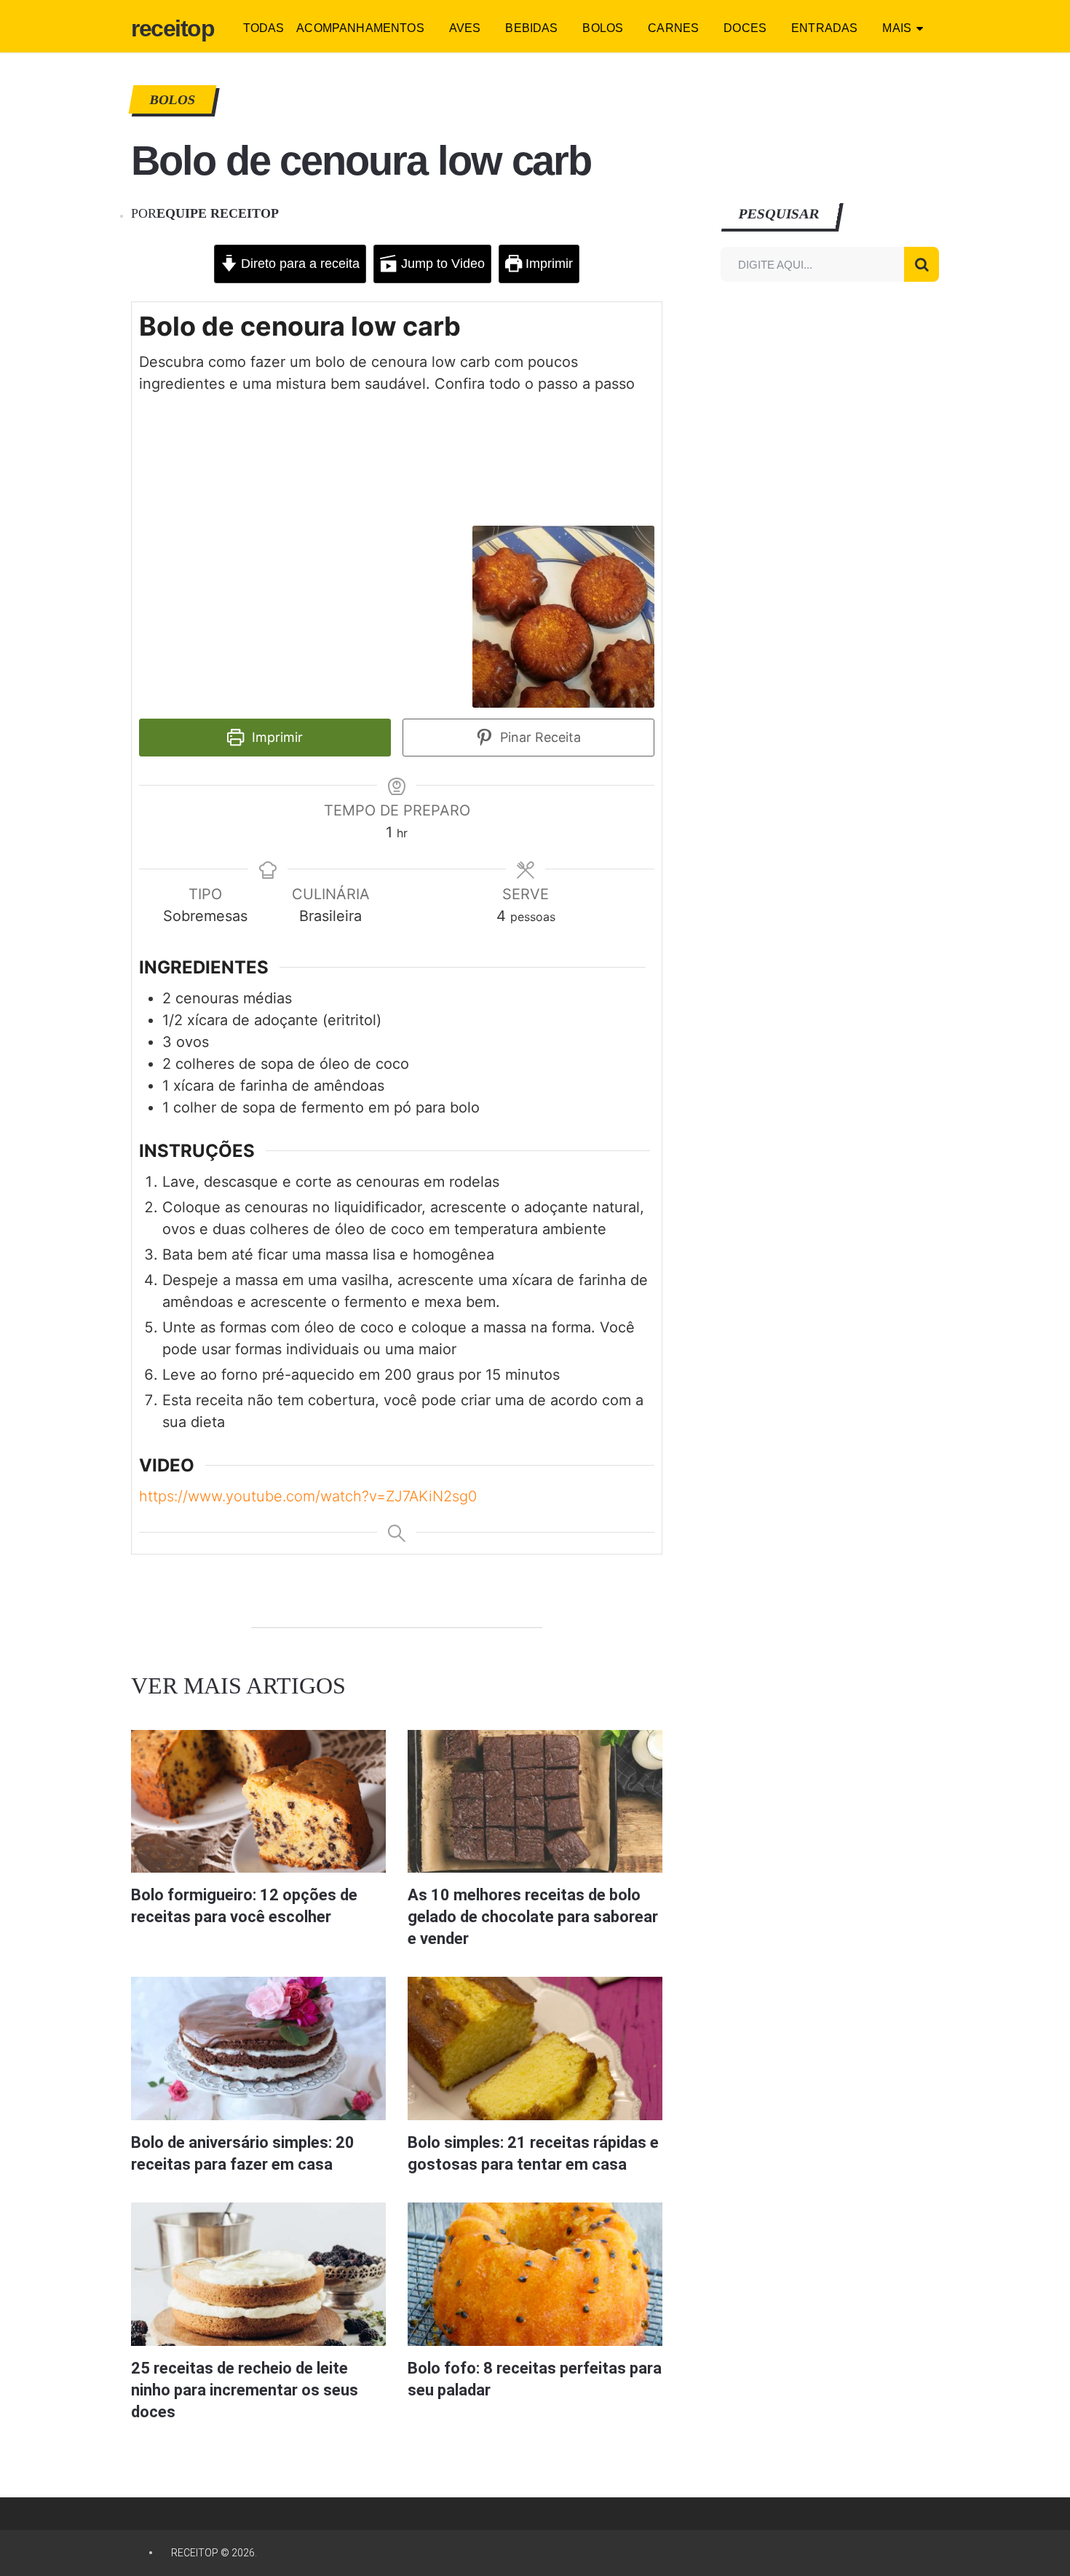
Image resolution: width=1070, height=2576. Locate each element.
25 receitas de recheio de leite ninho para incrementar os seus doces (245, 2390)
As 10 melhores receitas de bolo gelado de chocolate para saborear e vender (533, 1917)
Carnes (673, 28)
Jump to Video (441, 264)
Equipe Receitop (218, 213)
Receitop (173, 28)
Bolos (603, 28)
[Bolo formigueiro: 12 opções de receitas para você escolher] (258, 1802)
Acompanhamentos (360, 28)
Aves (465, 28)
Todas (264, 28)
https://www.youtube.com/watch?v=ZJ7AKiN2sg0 (308, 1496)
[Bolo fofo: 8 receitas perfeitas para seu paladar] (535, 2274)
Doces (745, 28)
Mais (897, 28)
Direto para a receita (298, 264)
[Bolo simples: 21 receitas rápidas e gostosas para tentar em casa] (535, 2048)
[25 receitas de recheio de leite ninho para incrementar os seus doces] (258, 2274)
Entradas (824, 28)
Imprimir (547, 264)
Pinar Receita (539, 737)
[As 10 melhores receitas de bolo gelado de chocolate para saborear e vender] (535, 1802)
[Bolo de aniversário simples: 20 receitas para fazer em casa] (258, 2048)
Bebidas (531, 28)
